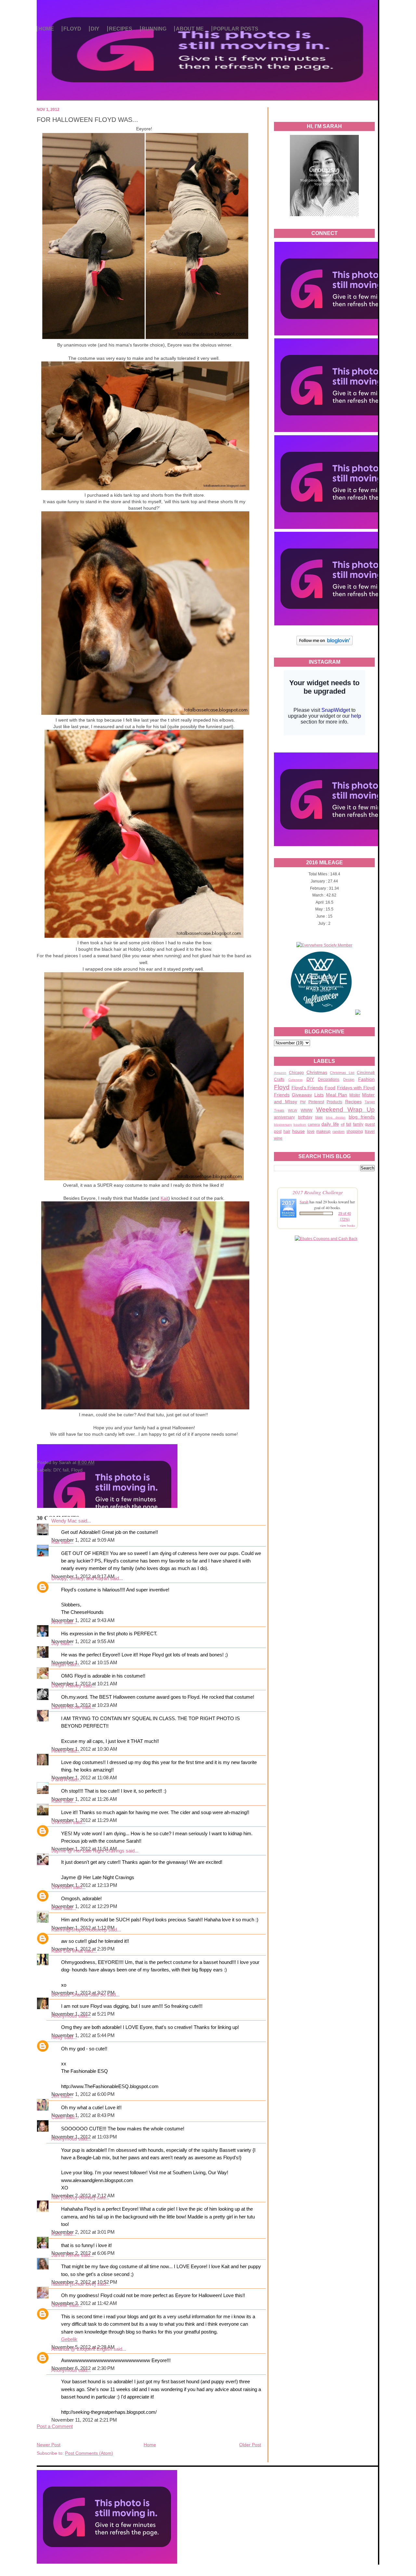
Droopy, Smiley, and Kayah (80, 1578)
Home (150, 2445)
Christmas (317, 1072)
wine (278, 1138)
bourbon (300, 1125)
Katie (57, 1801)
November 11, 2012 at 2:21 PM (84, 2420)
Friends (282, 1095)
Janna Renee (65, 2255)
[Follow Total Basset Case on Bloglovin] (325, 644)
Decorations (329, 1079)
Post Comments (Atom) (89, 2453)
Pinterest (316, 1102)
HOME (46, 29)
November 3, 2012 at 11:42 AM (84, 2303)
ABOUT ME (190, 29)
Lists (319, 1095)
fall (349, 1124)
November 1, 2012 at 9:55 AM (83, 1641)
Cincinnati (366, 1073)
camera (314, 1124)
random (338, 1131)
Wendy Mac (64, 1521)
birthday (305, 1117)
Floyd (282, 1087)
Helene (59, 1751)
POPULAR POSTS (236, 29)
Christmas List (342, 1073)
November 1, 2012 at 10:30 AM (84, 1749)
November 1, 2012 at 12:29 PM (84, 1906)
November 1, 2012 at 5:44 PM (83, 2035)
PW (303, 1102)
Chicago (296, 1073)
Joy (55, 1643)
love (311, 1131)
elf (343, 1124)
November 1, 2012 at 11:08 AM (84, 1778)
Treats (279, 1110)
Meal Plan (337, 1095)
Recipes (353, 1102)
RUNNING (154, 29)
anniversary (284, 1117)
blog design (336, 1117)
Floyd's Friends (307, 1088)
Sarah (304, 1202)
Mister (355, 1095)
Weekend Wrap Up (345, 1110)
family (358, 1124)
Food (330, 1088)
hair (287, 1131)
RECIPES (121, 29)
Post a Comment (55, 2426)
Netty (57, 2037)
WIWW (306, 1110)
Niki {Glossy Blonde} (73, 2198)
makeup (323, 1131)
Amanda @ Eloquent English (82, 2349)
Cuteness (295, 1080)
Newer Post (49, 2445)
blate (319, 1117)
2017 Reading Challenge (318, 1192)
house (299, 1131)
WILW (292, 1110)
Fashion (366, 1079)
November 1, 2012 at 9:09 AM (83, 1540)
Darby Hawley (66, 1686)
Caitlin (58, 2117)
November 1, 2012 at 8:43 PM (83, 2115)
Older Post (250, 2445)
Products (334, 1102)
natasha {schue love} (74, 2284)
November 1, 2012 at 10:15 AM (84, 1663)
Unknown (61, 1822)
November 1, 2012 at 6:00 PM (83, 2094)
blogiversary (283, 1125)
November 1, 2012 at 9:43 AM (83, 1620)
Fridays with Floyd (356, 1088)
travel (370, 1131)
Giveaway (302, 1095)
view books (347, 1225)
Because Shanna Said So (78, 1995)
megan (59, 1665)
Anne (57, 1622)
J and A (59, 1780)
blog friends (362, 1117)
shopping (355, 1131)
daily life (330, 1124)
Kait (164, 1198)
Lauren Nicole (66, 1707)
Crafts (279, 1079)
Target (370, 1102)
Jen (55, 2096)
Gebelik (59, 2305)
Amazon (280, 1073)
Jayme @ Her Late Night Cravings (88, 1851)
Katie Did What (67, 1951)
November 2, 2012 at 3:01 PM (83, 2232)
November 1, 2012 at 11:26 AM (84, 1799)
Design (349, 1079)
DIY (95, 29)
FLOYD (72, 29)
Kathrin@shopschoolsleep (79, 1930)
